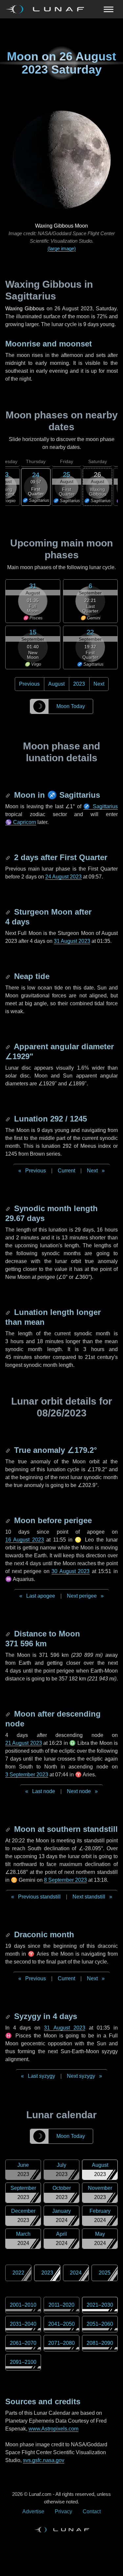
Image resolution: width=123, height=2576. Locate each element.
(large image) (62, 248)
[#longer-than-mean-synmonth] (9, 1312)
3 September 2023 (27, 1775)
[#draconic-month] (9, 1934)
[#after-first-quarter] (9, 857)
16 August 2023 (25, 1540)
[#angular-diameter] (9, 1046)
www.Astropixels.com (53, 2429)
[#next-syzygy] (9, 2016)
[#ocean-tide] (9, 976)
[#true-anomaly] (9, 1450)
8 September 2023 (65, 1880)
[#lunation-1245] (9, 1119)
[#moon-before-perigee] (9, 1520)
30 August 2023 (71, 1571)
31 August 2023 (72, 941)
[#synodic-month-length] (9, 1208)
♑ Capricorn (21, 822)
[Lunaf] (47, 9)
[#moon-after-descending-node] (9, 1714)
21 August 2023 (24, 1743)
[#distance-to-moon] (9, 1634)
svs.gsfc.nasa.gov (44, 2460)
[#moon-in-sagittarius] (9, 795)
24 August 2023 (63, 877)
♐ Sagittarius (101, 806)
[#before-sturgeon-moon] (9, 912)
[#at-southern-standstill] (9, 1829)
